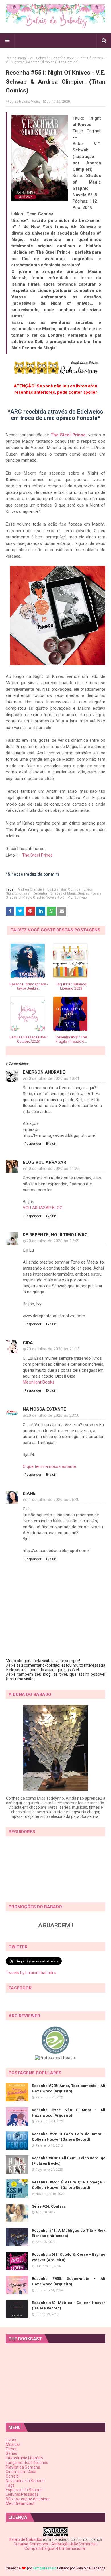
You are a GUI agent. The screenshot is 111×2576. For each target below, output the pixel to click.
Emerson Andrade (44, 1072)
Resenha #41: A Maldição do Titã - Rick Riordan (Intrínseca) (69, 2233)
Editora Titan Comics (64, 889)
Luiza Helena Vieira (25, 102)
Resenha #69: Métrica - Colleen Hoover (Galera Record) (69, 2306)
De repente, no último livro (55, 1235)
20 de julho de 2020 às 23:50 (53, 1415)
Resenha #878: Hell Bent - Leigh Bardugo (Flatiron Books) (69, 2161)
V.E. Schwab (39, 58)
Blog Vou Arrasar (45, 1162)
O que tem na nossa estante (49, 1466)
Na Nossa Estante (44, 1409)
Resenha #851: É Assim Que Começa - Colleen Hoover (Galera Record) (69, 2185)
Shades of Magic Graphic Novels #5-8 (35, 897)
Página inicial (16, 58)
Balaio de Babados (25, 2539)
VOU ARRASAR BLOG (43, 1208)
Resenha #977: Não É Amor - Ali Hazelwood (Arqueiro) (69, 2113)
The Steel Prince (68, 435)
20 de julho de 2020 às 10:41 (53, 1078)
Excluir (51, 1144)
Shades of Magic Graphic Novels (76, 893)
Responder (33, 1144)
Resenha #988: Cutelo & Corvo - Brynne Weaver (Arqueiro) (69, 2257)
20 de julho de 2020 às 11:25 (53, 1169)
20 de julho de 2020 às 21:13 (53, 1349)
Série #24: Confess (49, 2206)
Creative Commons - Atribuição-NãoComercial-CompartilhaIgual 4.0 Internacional (56, 2546)
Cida (28, 1343)
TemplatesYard (45, 2568)
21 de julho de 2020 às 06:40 (53, 1500)
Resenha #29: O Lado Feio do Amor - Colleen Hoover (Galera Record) (69, 2137)
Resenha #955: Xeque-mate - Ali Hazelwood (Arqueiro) (69, 2281)
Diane (29, 1493)
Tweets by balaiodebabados (31, 1973)
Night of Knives (18, 893)
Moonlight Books (39, 1382)
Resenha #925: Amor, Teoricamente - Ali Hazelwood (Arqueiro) (69, 2089)
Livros (88, 889)
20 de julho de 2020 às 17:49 (53, 1241)
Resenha (40, 893)
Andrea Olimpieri (31, 889)
